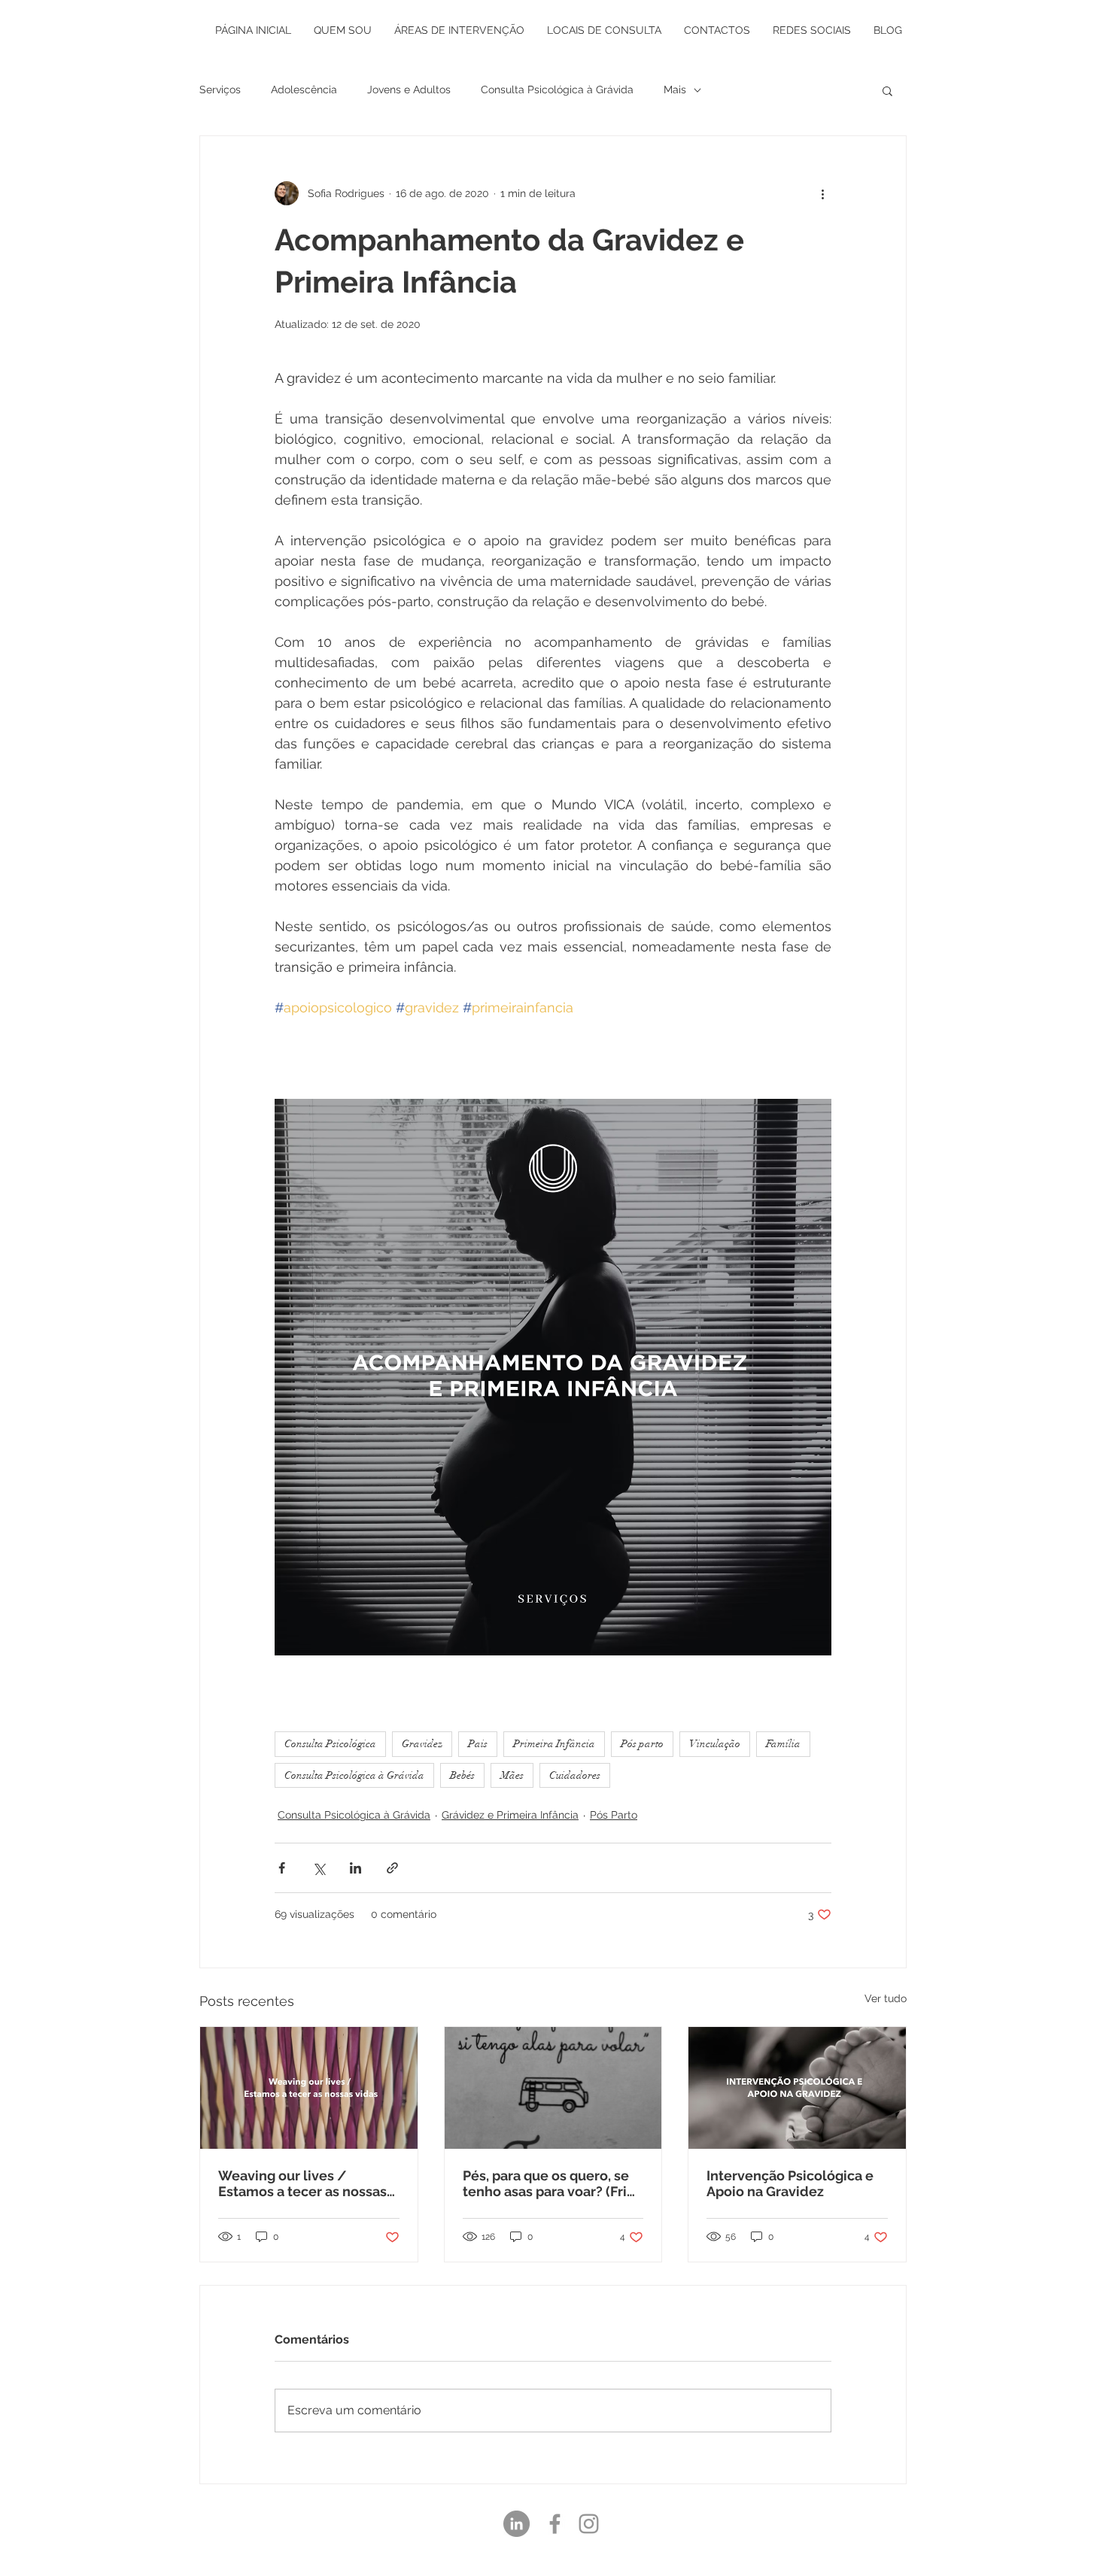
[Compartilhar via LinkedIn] (355, 1868)
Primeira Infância (554, 1744)
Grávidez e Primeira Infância (510, 1815)
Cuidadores (575, 1775)
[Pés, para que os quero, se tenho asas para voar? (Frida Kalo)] (553, 2088)
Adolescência (304, 90)
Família (783, 1744)
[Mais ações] (822, 193)
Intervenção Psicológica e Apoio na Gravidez (790, 2183)
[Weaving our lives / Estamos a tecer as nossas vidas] (309, 2088)
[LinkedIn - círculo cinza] (517, 2524)
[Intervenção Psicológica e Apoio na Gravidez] (797, 2088)
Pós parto (642, 1744)
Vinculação (715, 1744)
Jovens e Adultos (409, 90)
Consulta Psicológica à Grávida (557, 90)
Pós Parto (614, 1815)
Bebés (462, 1775)
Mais (675, 90)
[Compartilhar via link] (392, 1868)
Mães (512, 1775)
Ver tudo (886, 1998)
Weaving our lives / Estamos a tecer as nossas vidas (302, 2183)
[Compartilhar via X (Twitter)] (319, 1868)
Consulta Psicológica (330, 1744)
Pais (478, 1744)
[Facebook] (555, 2524)
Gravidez (422, 1744)
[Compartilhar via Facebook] (282, 1868)
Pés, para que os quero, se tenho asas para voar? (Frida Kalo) (553, 2183)
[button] (887, 90)
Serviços (220, 90)
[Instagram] (589, 2524)
